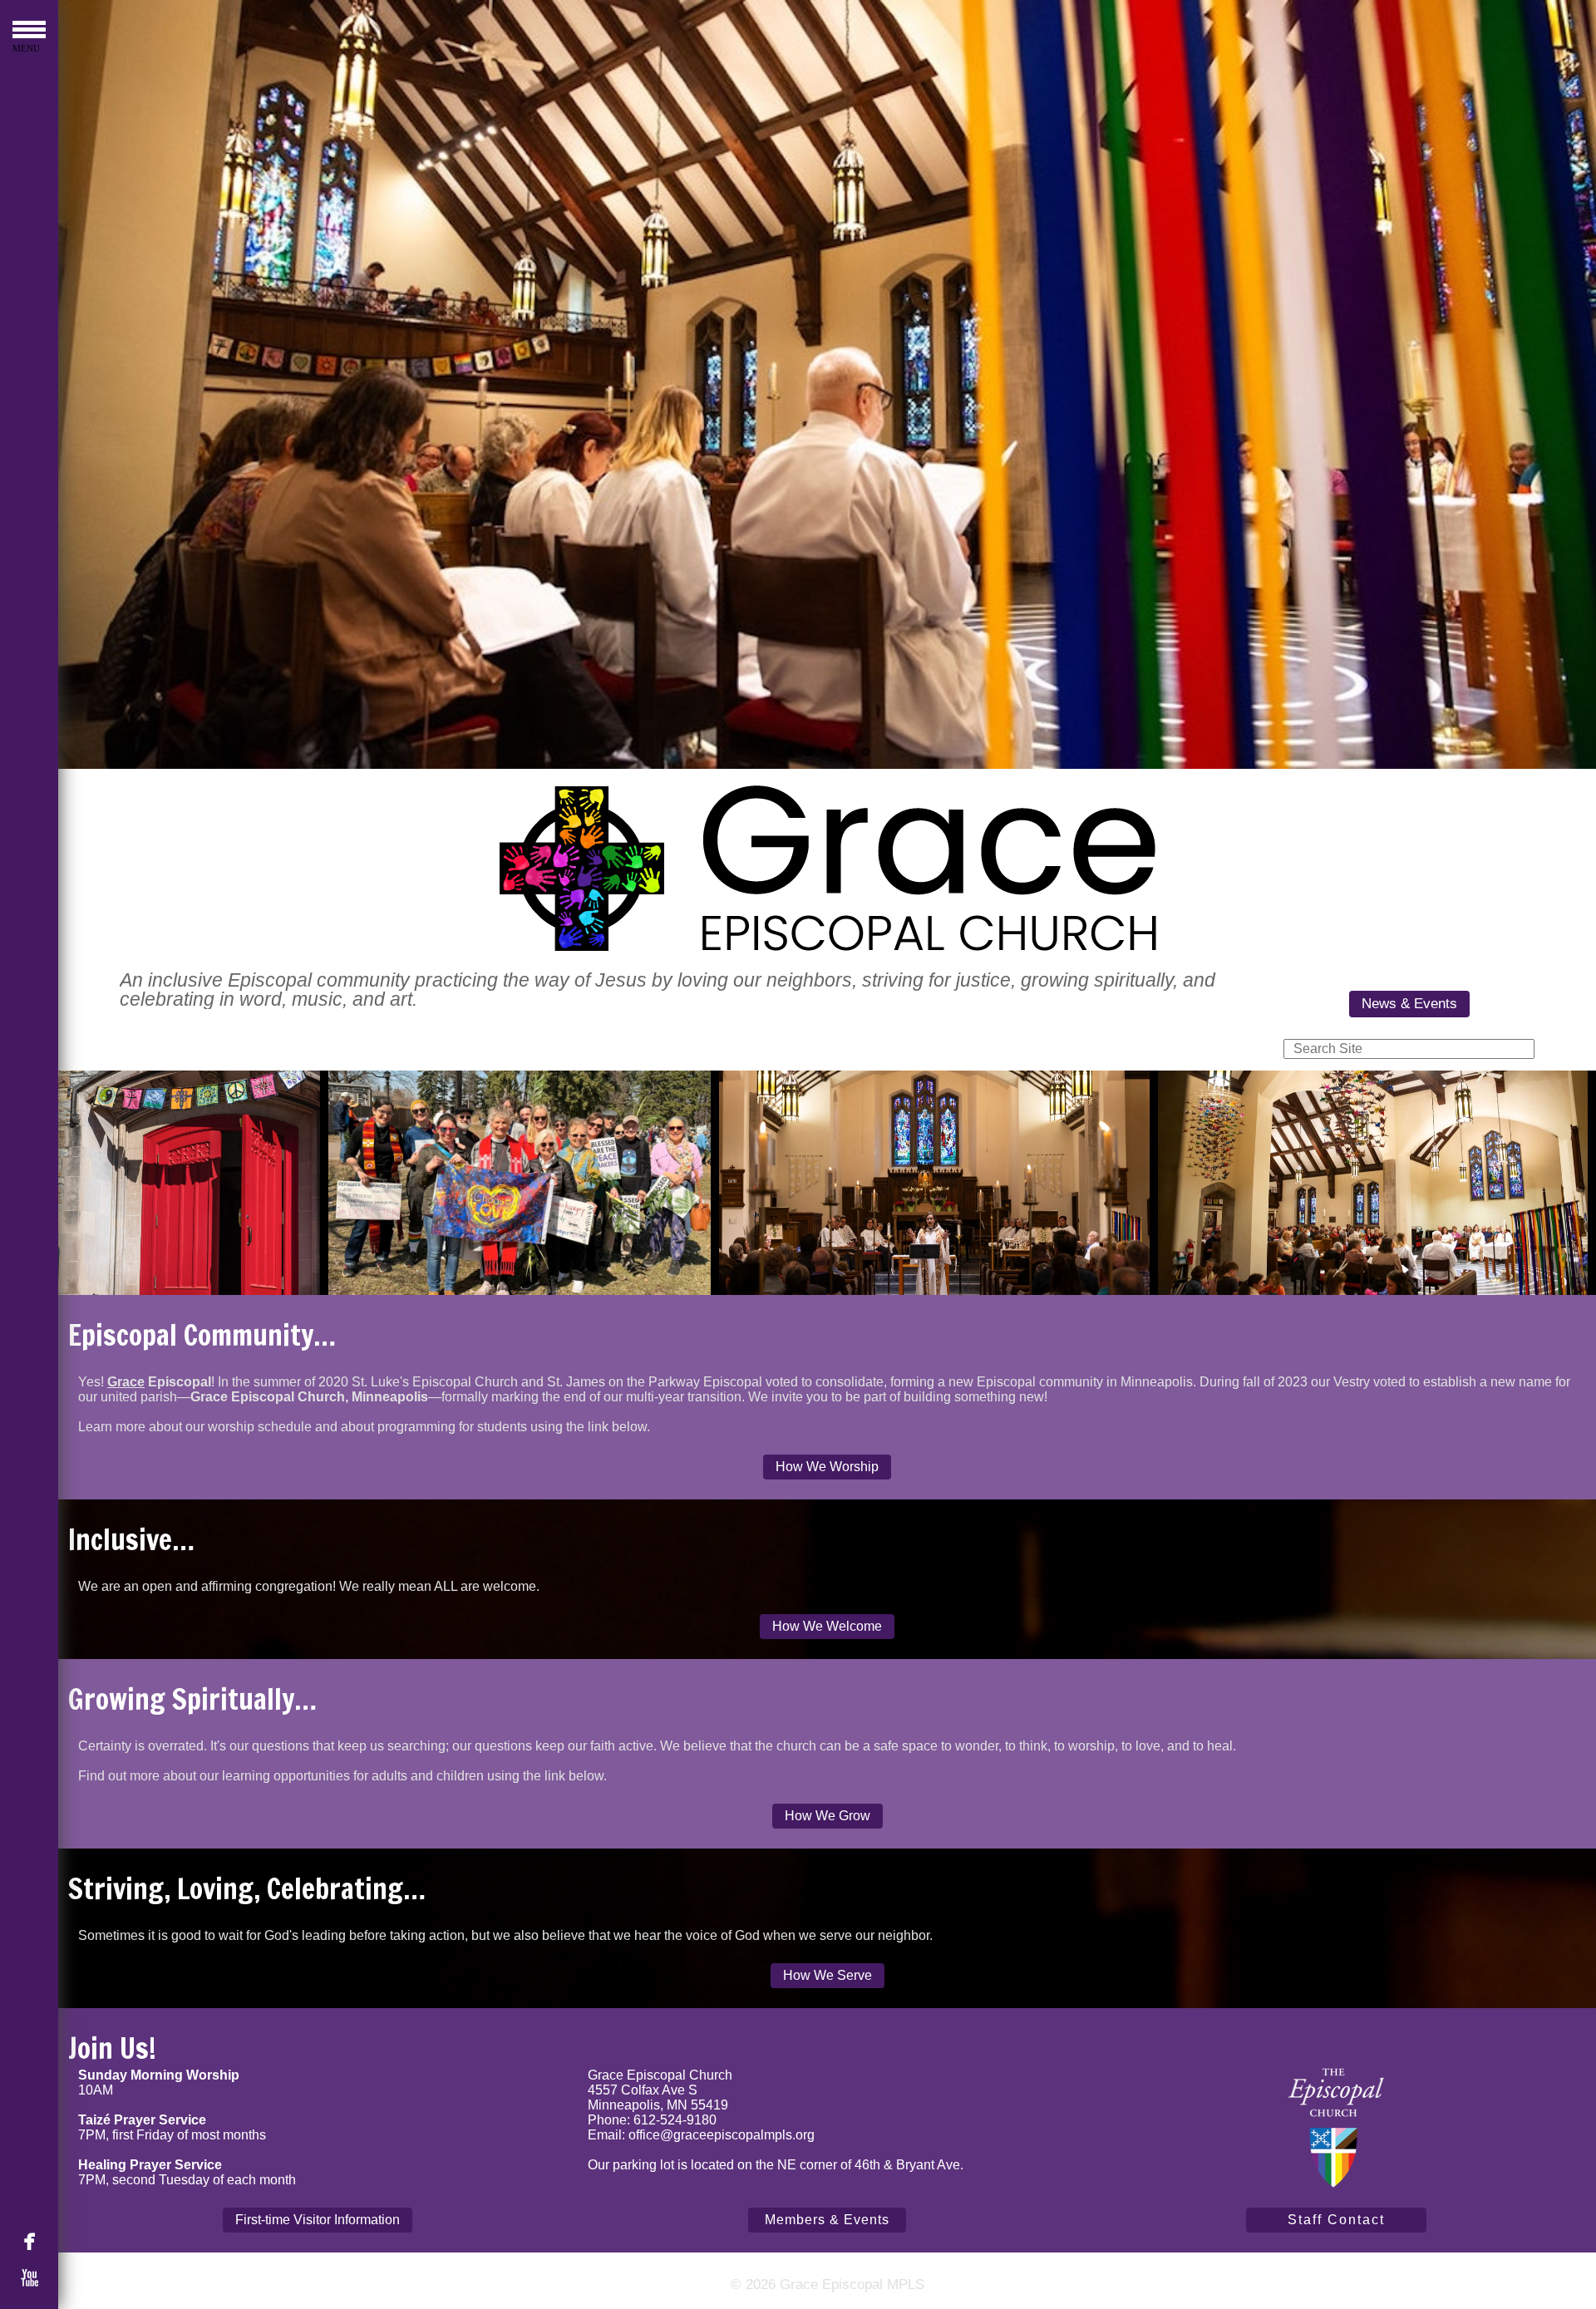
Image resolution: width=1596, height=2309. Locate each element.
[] (37, 2278)
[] (37, 2240)
